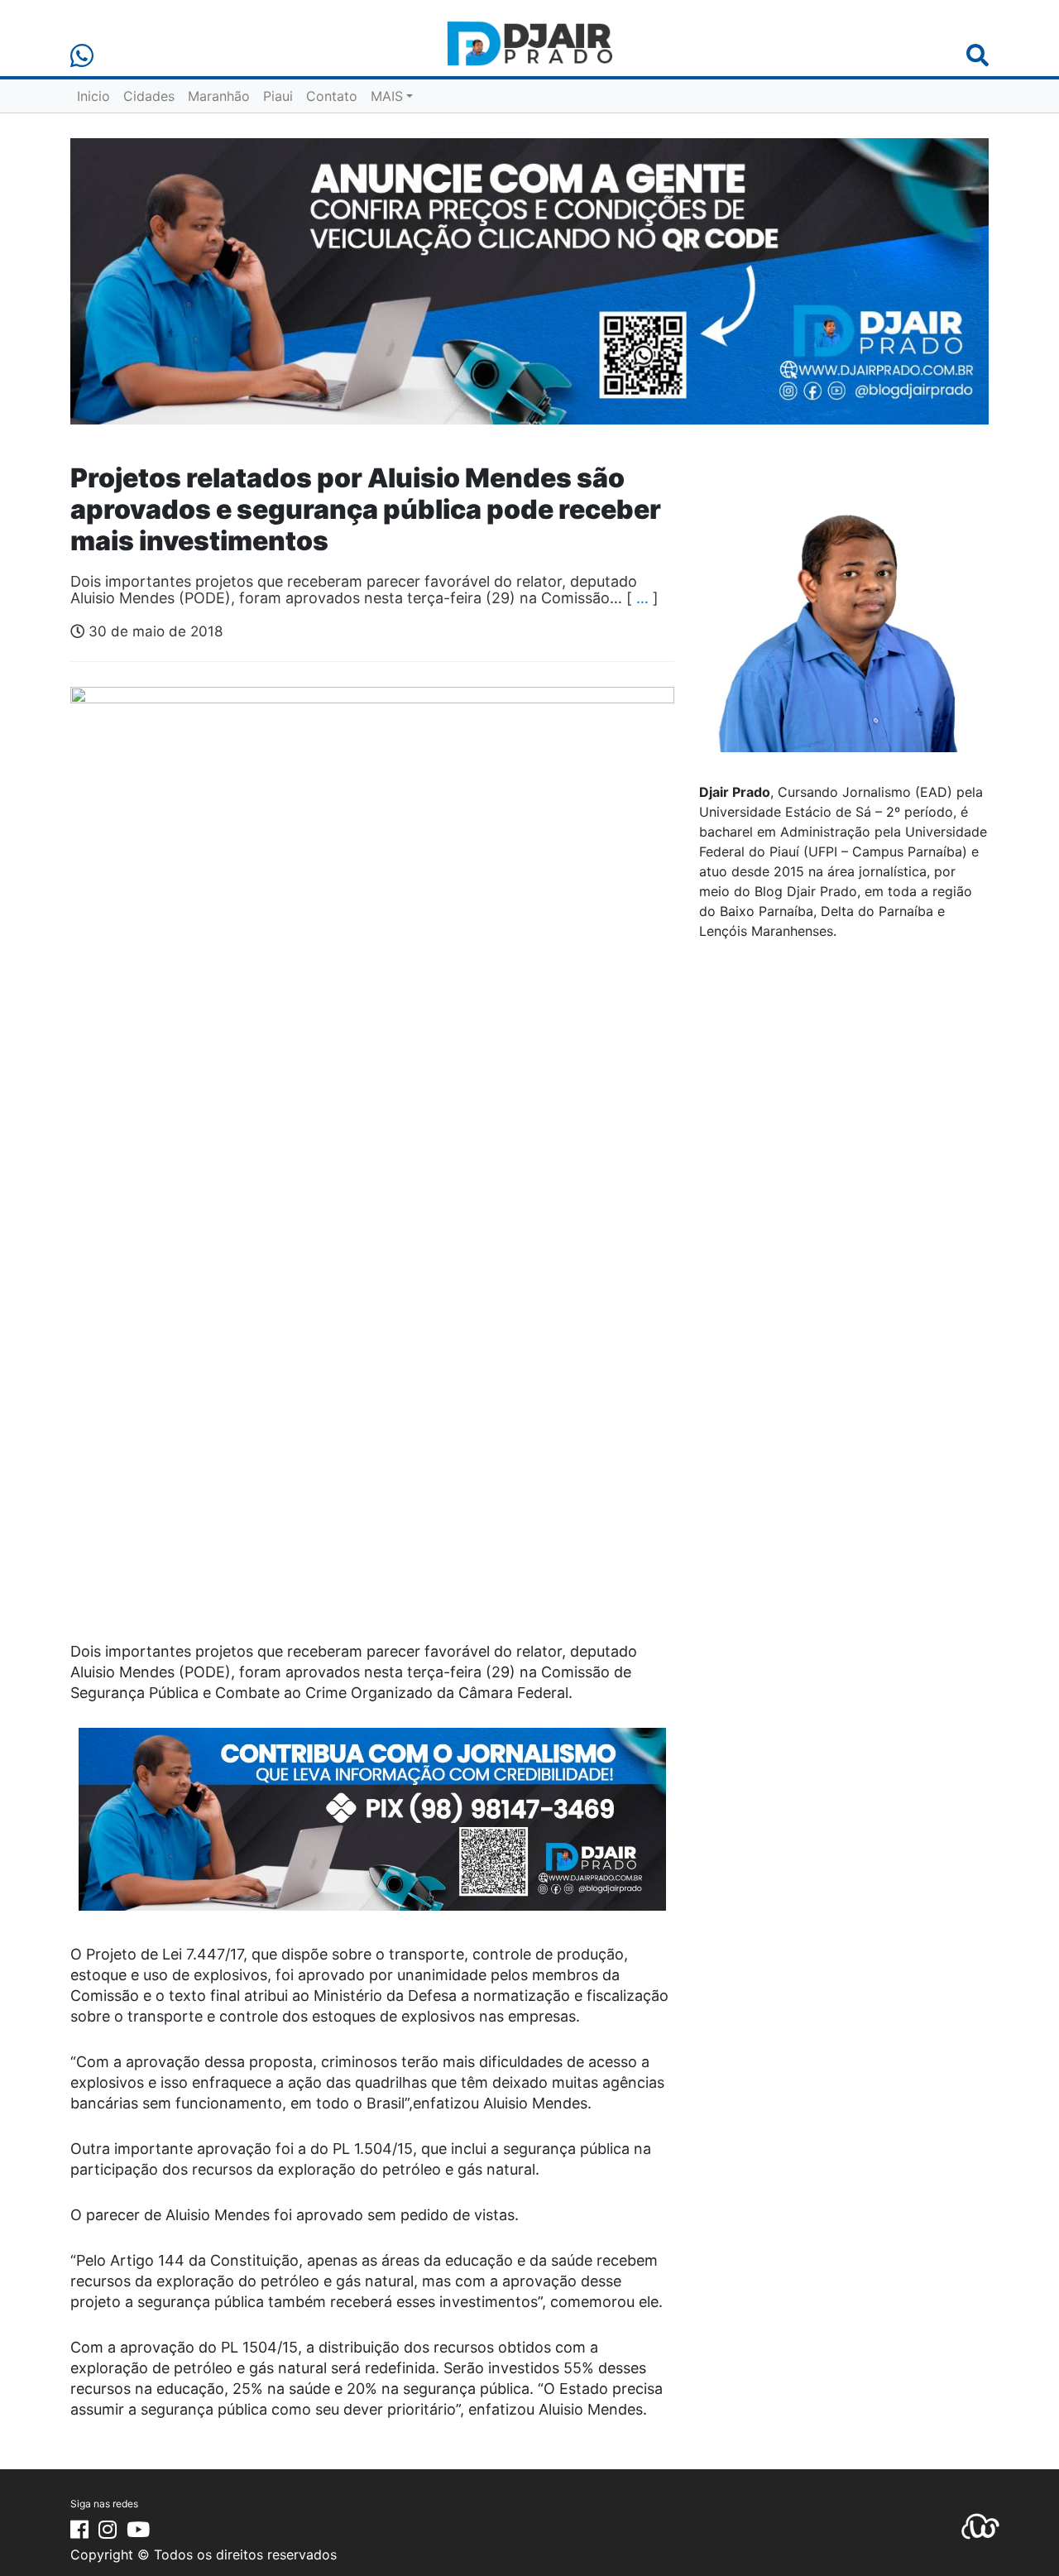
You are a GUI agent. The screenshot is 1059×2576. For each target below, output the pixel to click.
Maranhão (219, 96)
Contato (332, 96)
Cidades (149, 96)
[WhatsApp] (82, 56)
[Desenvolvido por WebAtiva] (980, 2526)
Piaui (278, 96)
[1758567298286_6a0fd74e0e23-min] (372, 1830)
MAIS (387, 96)
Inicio (93, 96)
